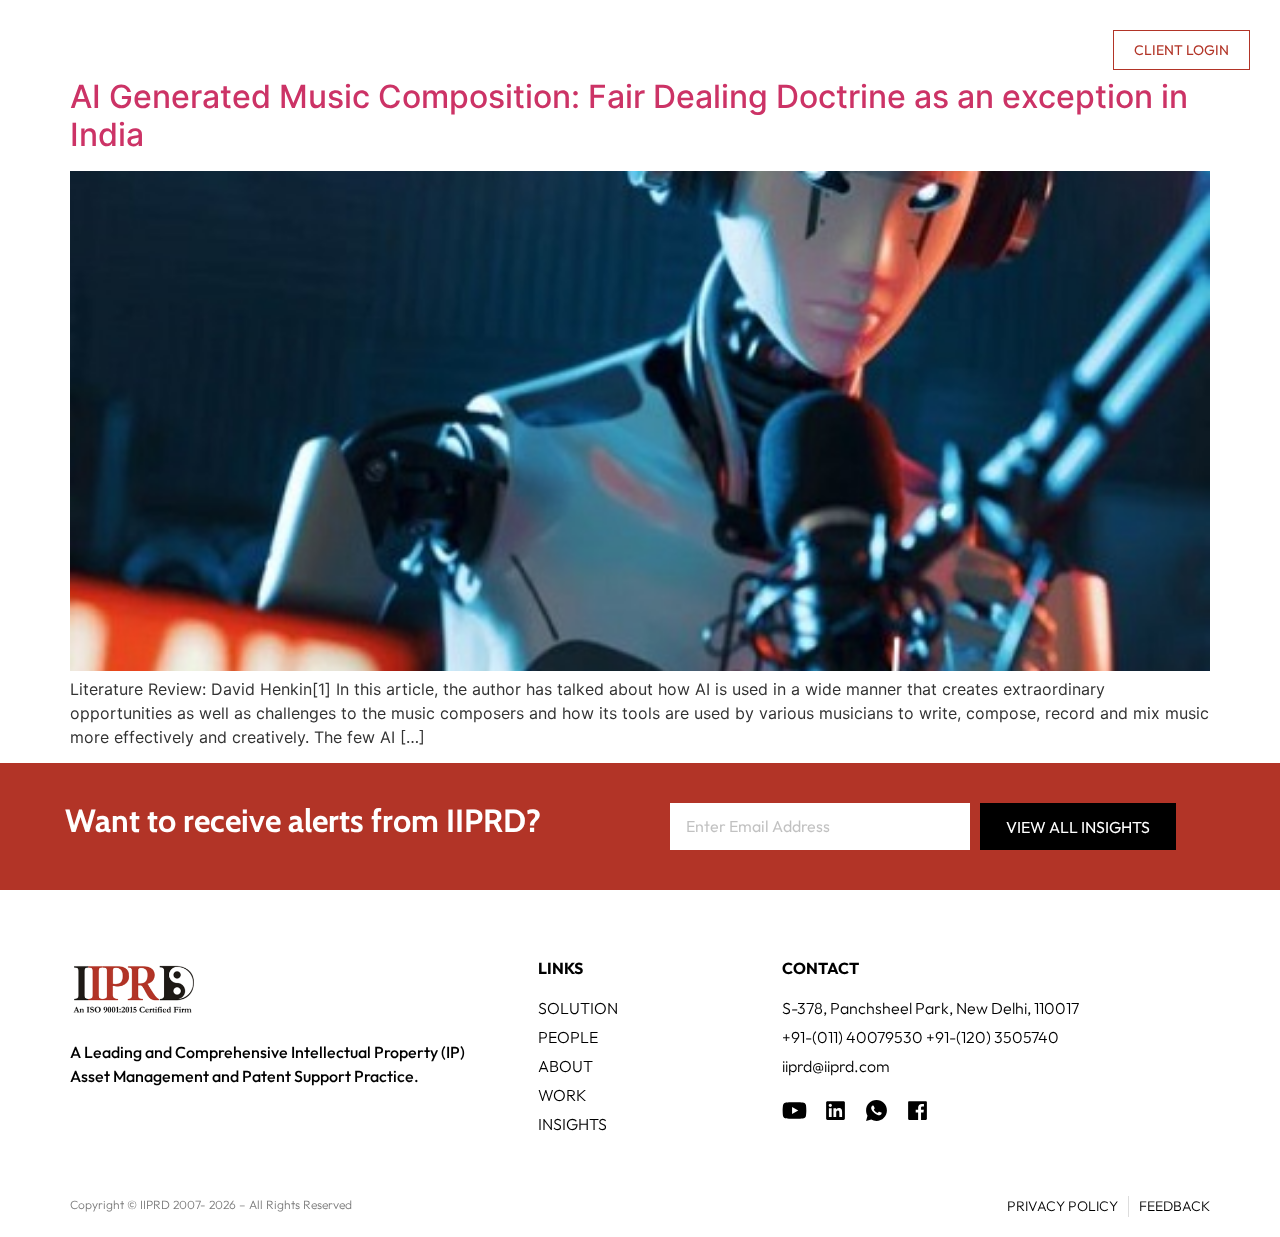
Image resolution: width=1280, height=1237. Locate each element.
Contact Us (1049, 50)
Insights (839, 50)
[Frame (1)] (835, 1110)
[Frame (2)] (917, 1110)
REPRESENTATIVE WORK (683, 50)
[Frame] (876, 1110)
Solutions (379, 50)
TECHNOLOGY (510, 50)
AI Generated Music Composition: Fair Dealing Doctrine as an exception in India (629, 115)
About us (926, 50)
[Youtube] (794, 1110)
